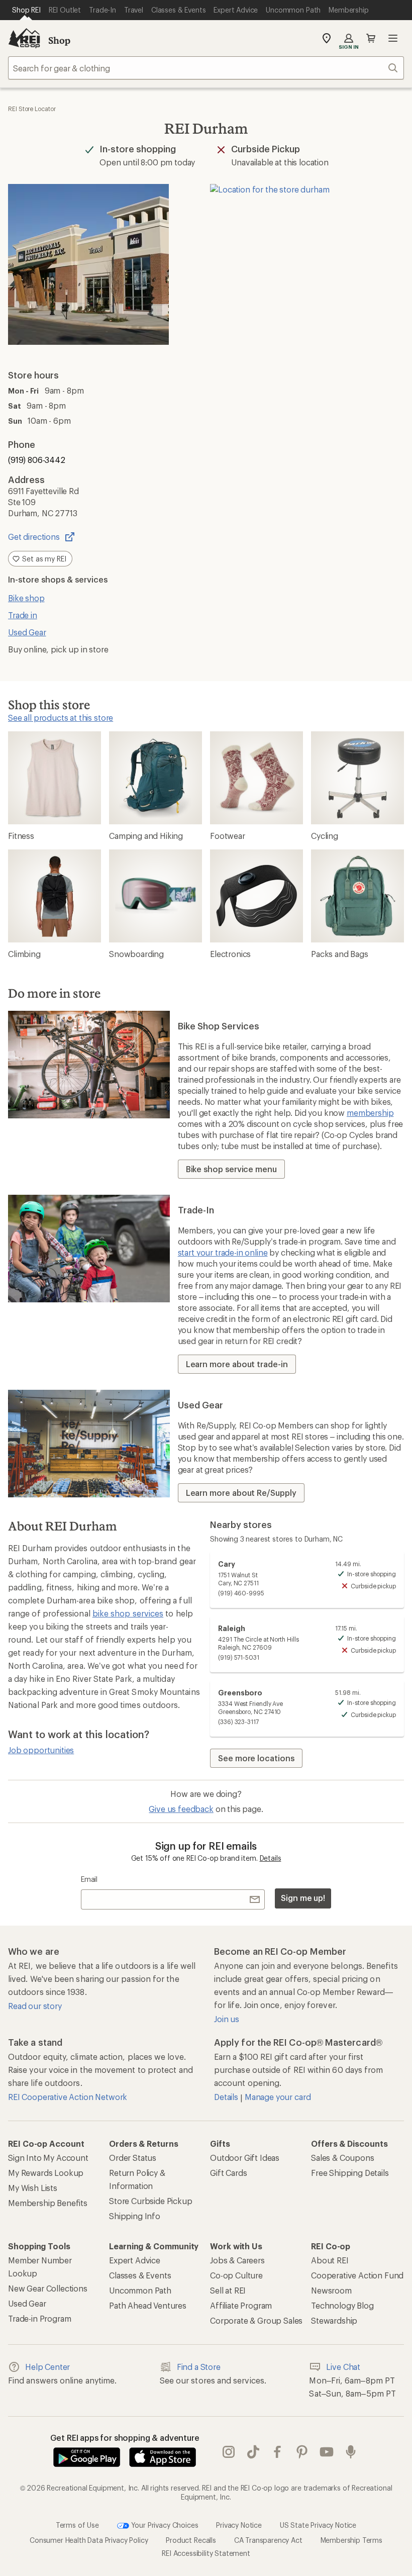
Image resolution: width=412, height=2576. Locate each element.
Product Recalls (191, 2540)
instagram (229, 2452)
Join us (227, 2019)
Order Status (133, 2158)
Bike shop (26, 598)
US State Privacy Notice (318, 2524)
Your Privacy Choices (164, 2524)
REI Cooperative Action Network (68, 2097)
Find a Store (199, 2367)
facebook (278, 2452)
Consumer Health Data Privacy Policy (89, 2540)
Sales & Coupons (343, 2158)
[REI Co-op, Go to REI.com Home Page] (24, 38)
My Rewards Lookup (46, 2173)
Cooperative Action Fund (357, 2275)
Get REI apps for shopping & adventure (125, 2438)
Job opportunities (41, 1750)
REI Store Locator (32, 109)
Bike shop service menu (231, 1169)
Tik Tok (253, 2452)
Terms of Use (77, 2524)
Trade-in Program (39, 2318)
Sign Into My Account (48, 2158)
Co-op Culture (236, 2275)
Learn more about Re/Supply (241, 1493)
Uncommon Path (140, 2290)
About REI (330, 2260)
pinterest (302, 2452)
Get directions (34, 537)
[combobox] (206, 68)
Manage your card (278, 2097)
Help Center (47, 2367)
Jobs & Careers (237, 2260)
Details (271, 1858)
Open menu (393, 38)
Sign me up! (303, 1898)
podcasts (351, 2452)
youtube (327, 2452)
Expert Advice (135, 2260)
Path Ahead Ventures (148, 2305)
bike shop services (128, 1613)
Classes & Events (140, 2275)
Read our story (35, 2006)
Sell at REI (228, 2290)
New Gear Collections (48, 2288)
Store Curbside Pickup (151, 2201)
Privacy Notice (239, 2524)
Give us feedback (181, 1809)
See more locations (256, 1758)
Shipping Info (135, 2216)
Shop (59, 40)
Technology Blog (342, 2305)
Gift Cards (228, 2173)
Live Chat (343, 2367)
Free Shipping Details (350, 2173)
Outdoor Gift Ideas (245, 2158)
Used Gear (27, 632)
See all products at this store (61, 718)
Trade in (23, 615)
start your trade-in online (223, 1252)
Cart (371, 38)
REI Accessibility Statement (206, 2553)
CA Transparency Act (268, 2540)
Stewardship (334, 2320)
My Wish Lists (33, 2188)
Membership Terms (351, 2540)
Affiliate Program (241, 2305)
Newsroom (331, 2290)
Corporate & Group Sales (256, 2320)
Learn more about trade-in (237, 1364)
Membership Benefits (48, 2203)
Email (89, 1879)
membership (370, 1113)
